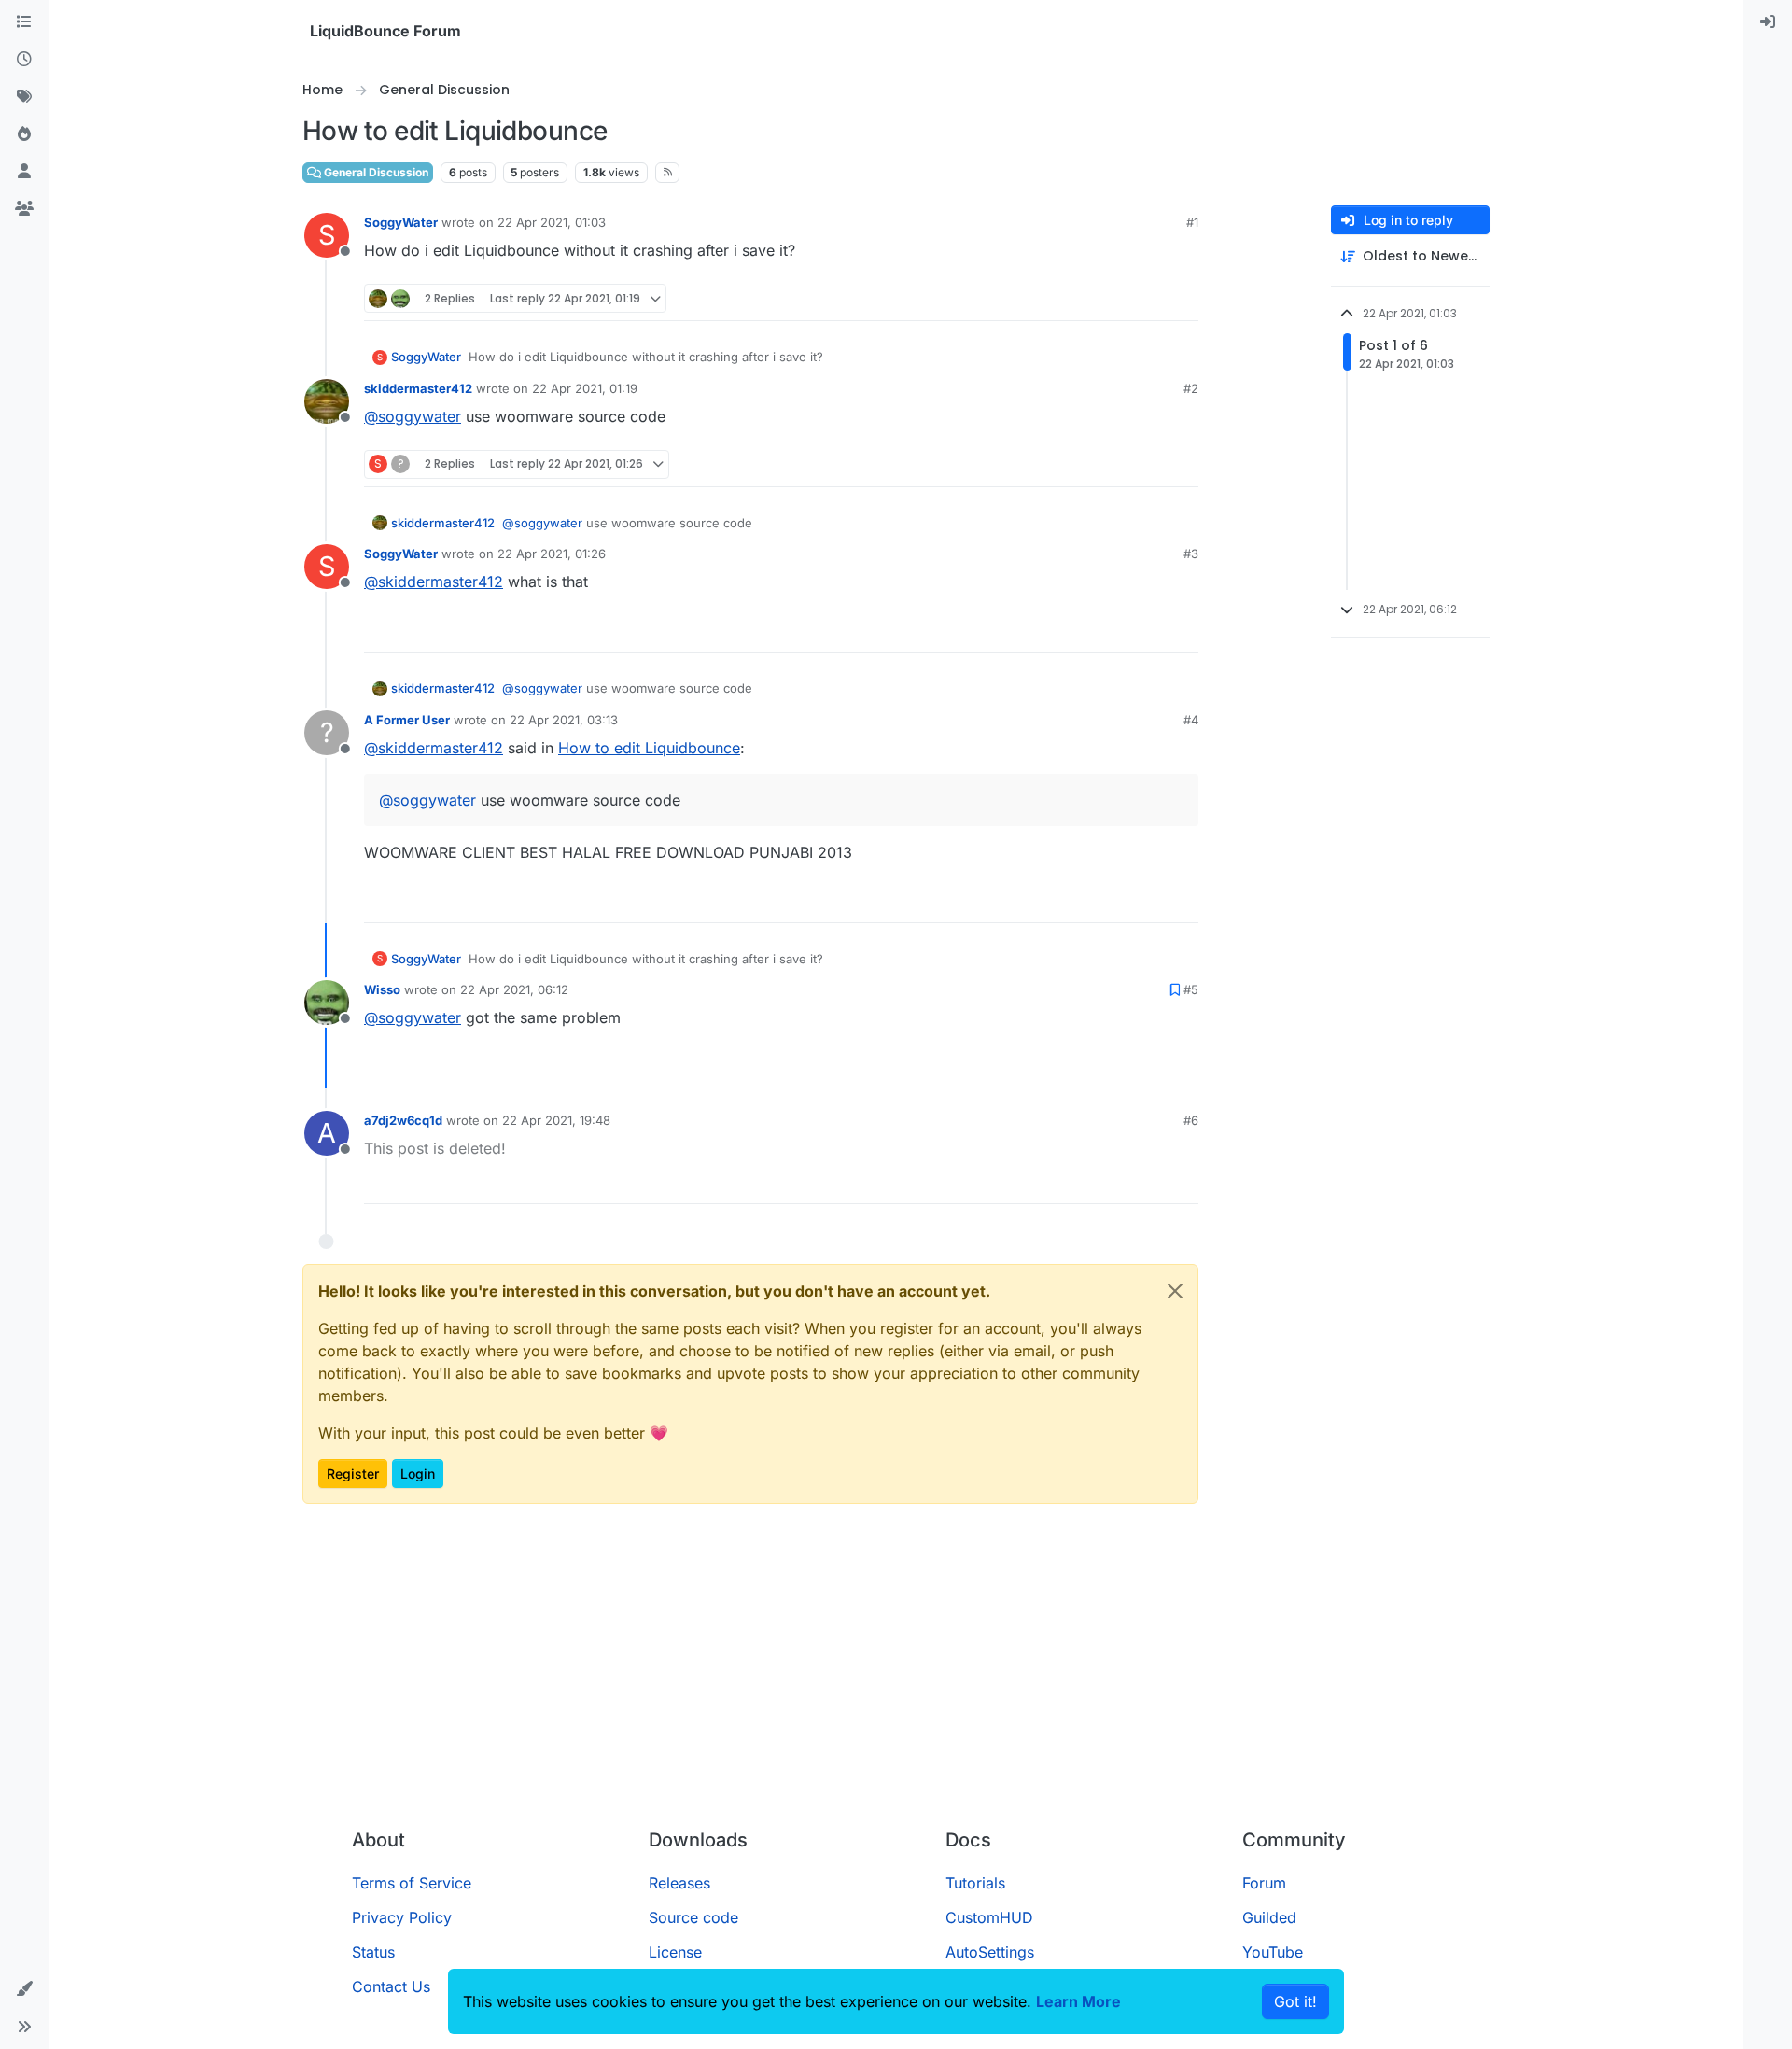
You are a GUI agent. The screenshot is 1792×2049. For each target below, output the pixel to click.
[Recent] (24, 60)
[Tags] (24, 97)
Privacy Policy (402, 1917)
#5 (1191, 989)
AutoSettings (990, 1952)
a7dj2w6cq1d (403, 1120)
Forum (1264, 1883)
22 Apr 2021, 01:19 (585, 388)
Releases (679, 1883)
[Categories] (24, 22)
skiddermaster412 (418, 388)
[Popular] (24, 134)
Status (373, 1952)
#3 (1191, 554)
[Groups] (24, 209)
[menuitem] (1768, 22)
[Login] (1768, 22)
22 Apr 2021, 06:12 (514, 989)
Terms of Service (412, 1883)
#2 (1191, 388)
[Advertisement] (896, 1674)
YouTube (1273, 1952)
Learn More (1078, 2001)
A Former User (407, 720)
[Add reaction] (1117, 298)
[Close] (1175, 1291)
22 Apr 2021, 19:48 (556, 1120)
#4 (1191, 720)
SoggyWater (401, 222)
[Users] (24, 172)
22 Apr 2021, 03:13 (564, 720)
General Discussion (375, 172)
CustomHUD (989, 1917)
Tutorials (975, 1883)
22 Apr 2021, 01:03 (552, 222)
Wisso (382, 989)
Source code (693, 1917)
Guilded (1269, 1917)
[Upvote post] (1153, 298)
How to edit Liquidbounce (649, 748)
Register (353, 1474)
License (675, 1952)
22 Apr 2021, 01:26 (552, 554)
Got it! (1295, 2001)
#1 (1192, 222)
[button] (24, 1989)
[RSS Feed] (668, 173)
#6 (1191, 1120)
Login (418, 1474)
